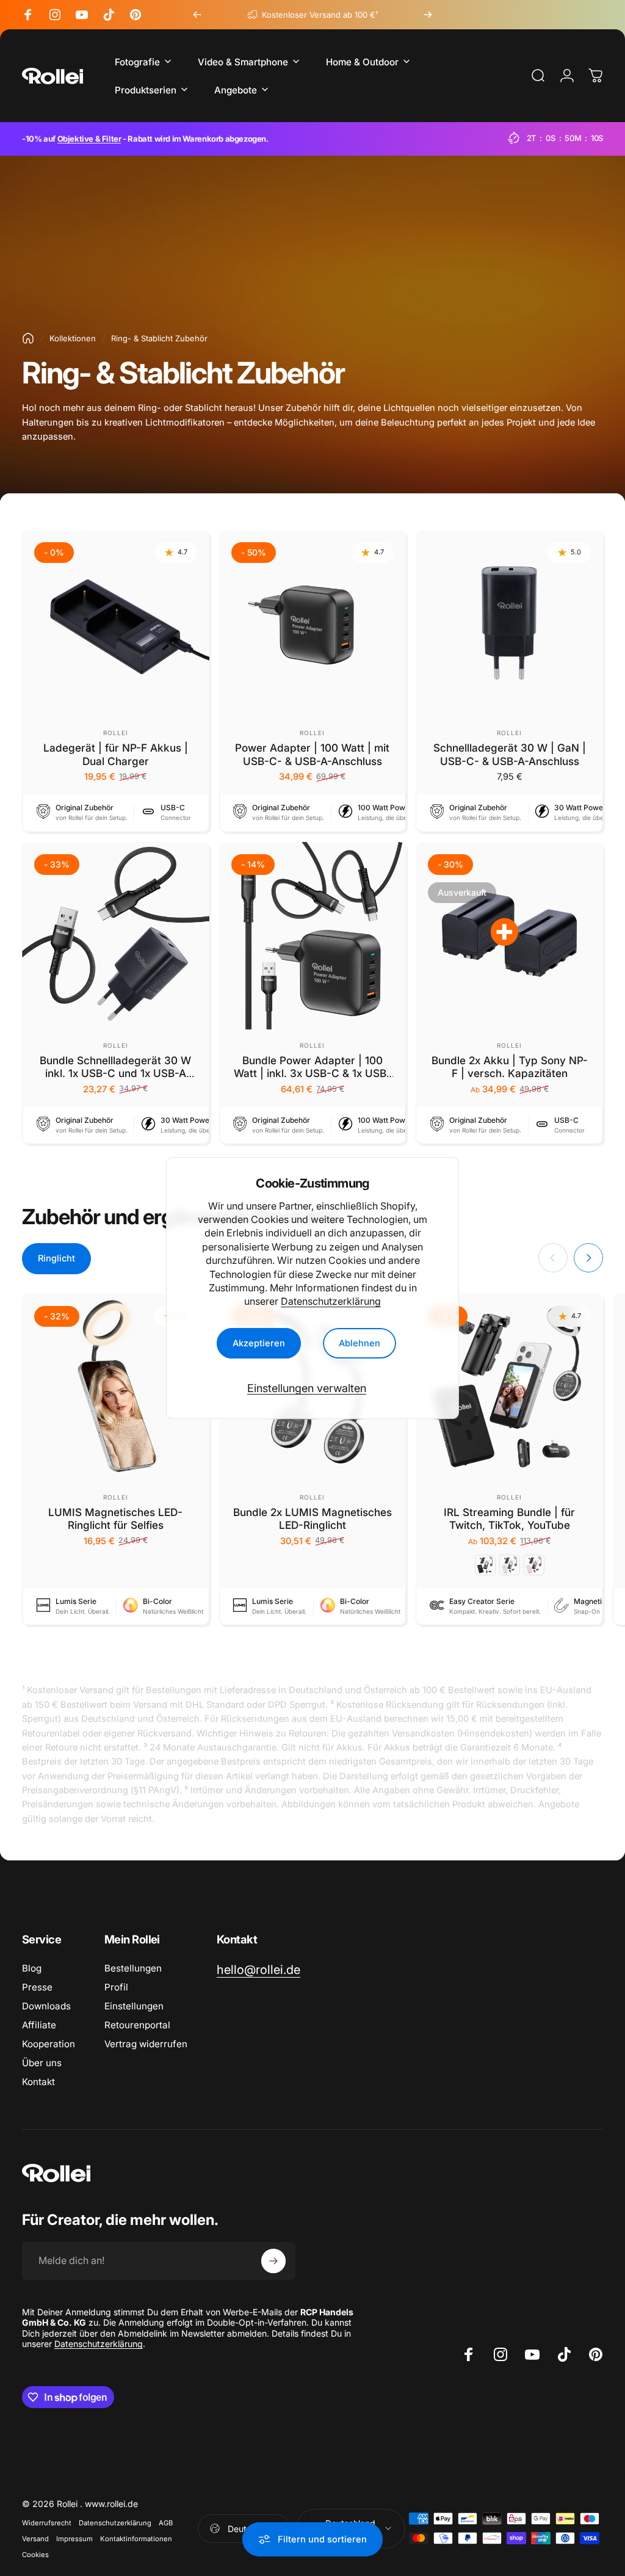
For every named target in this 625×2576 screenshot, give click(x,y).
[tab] (56, 1259)
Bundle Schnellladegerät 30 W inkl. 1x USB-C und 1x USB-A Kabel (115, 1073)
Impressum (74, 2539)
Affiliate (39, 2025)
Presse (37, 1987)
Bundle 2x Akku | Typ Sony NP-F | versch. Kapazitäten (510, 1067)
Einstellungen (134, 2006)
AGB (166, 2523)
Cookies (35, 2555)
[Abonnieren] (273, 2261)
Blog (32, 1968)
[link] (258, 1970)
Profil (116, 1987)
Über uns (42, 2063)
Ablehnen (359, 1343)
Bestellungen (133, 1968)
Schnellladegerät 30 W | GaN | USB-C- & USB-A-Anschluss (510, 754)
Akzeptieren (259, 1343)
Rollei (116, 733)
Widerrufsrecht (47, 2523)
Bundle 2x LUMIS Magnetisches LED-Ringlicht (312, 1519)
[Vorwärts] (428, 15)
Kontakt (38, 2082)
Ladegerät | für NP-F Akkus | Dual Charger (116, 754)
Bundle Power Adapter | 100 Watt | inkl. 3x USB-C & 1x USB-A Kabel (312, 1073)
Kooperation (49, 2044)
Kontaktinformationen (136, 2539)
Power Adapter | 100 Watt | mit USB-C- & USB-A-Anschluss (312, 754)
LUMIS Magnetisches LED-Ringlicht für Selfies (115, 1519)
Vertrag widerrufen (146, 2044)
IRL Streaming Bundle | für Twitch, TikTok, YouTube (509, 1519)
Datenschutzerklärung (331, 1301)
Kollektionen (73, 338)
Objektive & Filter (89, 139)
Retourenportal (137, 2025)
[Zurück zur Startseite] (28, 338)
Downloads (46, 2006)
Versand (35, 2539)
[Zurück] (197, 15)
